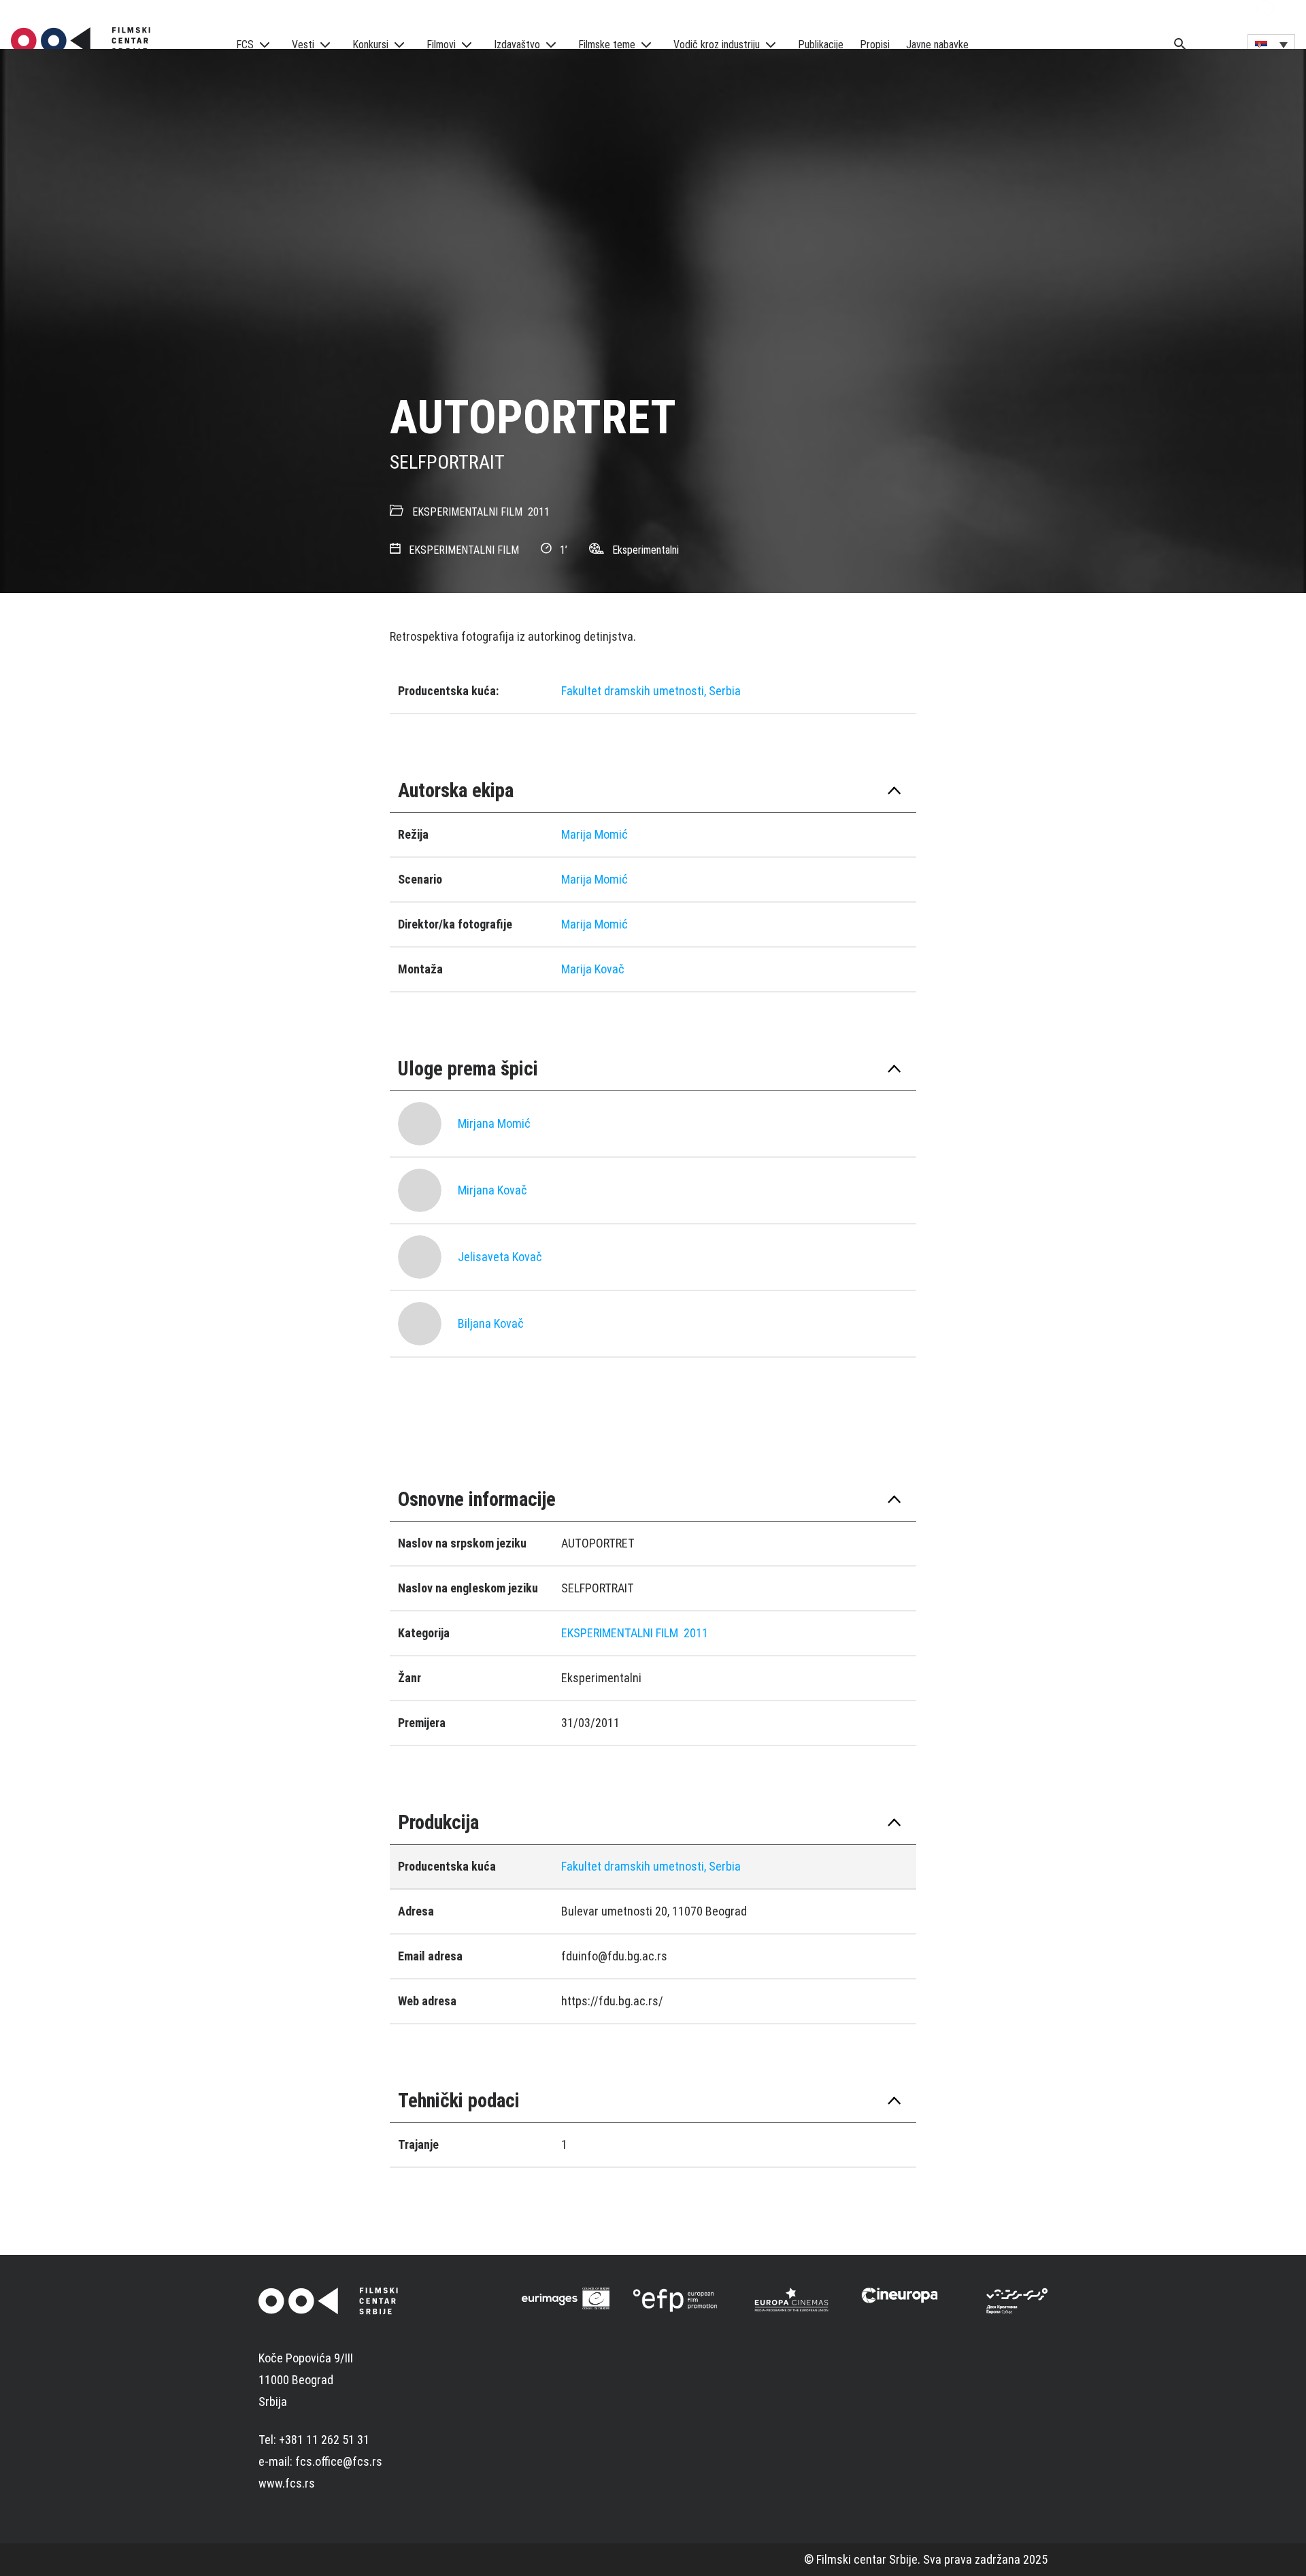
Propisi (875, 45)
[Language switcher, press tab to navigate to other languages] (1271, 44)
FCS (245, 45)
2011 (539, 512)
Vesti (303, 45)
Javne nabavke (937, 45)
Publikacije (821, 45)
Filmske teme (607, 45)
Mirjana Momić (494, 1123)
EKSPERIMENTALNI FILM (467, 512)
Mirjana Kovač (492, 1190)
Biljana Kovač (491, 1323)
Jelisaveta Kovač (500, 1257)
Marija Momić (595, 834)
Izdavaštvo (517, 45)
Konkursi (370, 45)
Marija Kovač (593, 969)
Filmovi (441, 45)
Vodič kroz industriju (717, 45)
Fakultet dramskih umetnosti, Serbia (651, 691)
